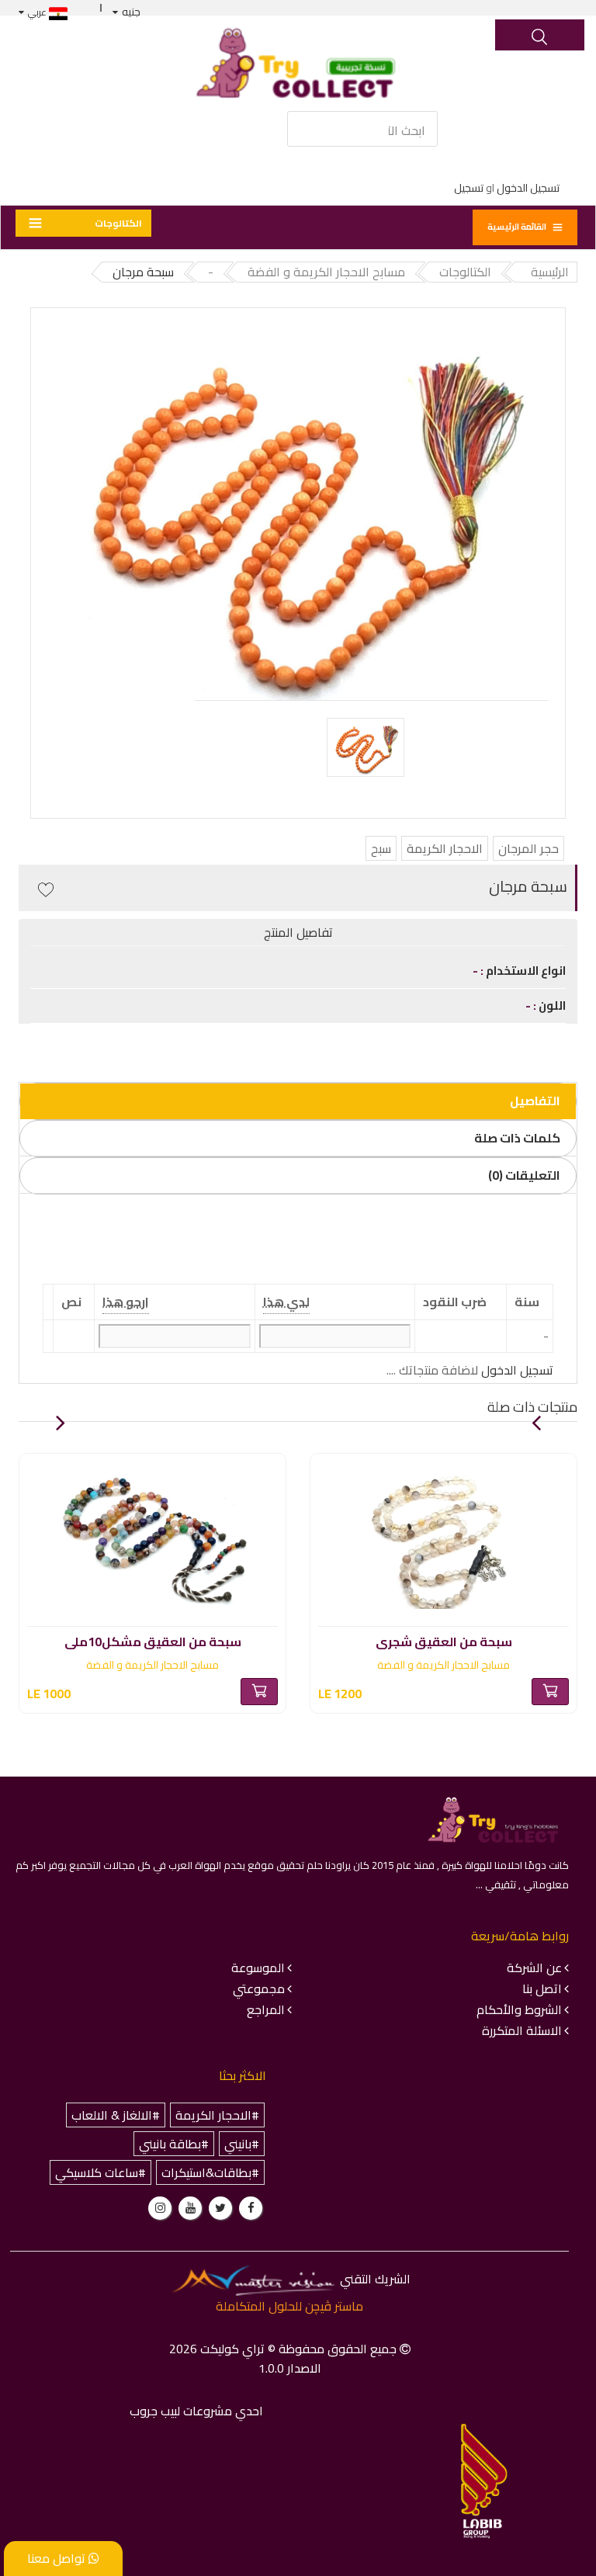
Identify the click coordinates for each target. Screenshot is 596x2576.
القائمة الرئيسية (517, 227)
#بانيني (242, 2144)
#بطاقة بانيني (174, 2144)
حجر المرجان (528, 848)
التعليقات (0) (524, 1175)
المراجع (266, 2009)
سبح (381, 848)
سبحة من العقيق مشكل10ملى (153, 1639)
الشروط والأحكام (519, 2009)
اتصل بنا (542, 1988)
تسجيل (469, 188)
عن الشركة (534, 1968)
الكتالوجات (118, 223)
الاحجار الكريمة (445, 848)
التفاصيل (535, 1101)
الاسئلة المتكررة (522, 2030)
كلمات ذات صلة (517, 1138)
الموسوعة (258, 1968)
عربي (38, 12)
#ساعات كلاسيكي (100, 2172)
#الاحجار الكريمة (217, 2115)
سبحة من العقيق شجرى (444, 1639)
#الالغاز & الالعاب (116, 2115)
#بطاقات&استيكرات (210, 2172)
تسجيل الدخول (528, 188)
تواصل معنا (58, 2558)
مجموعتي (259, 1988)
